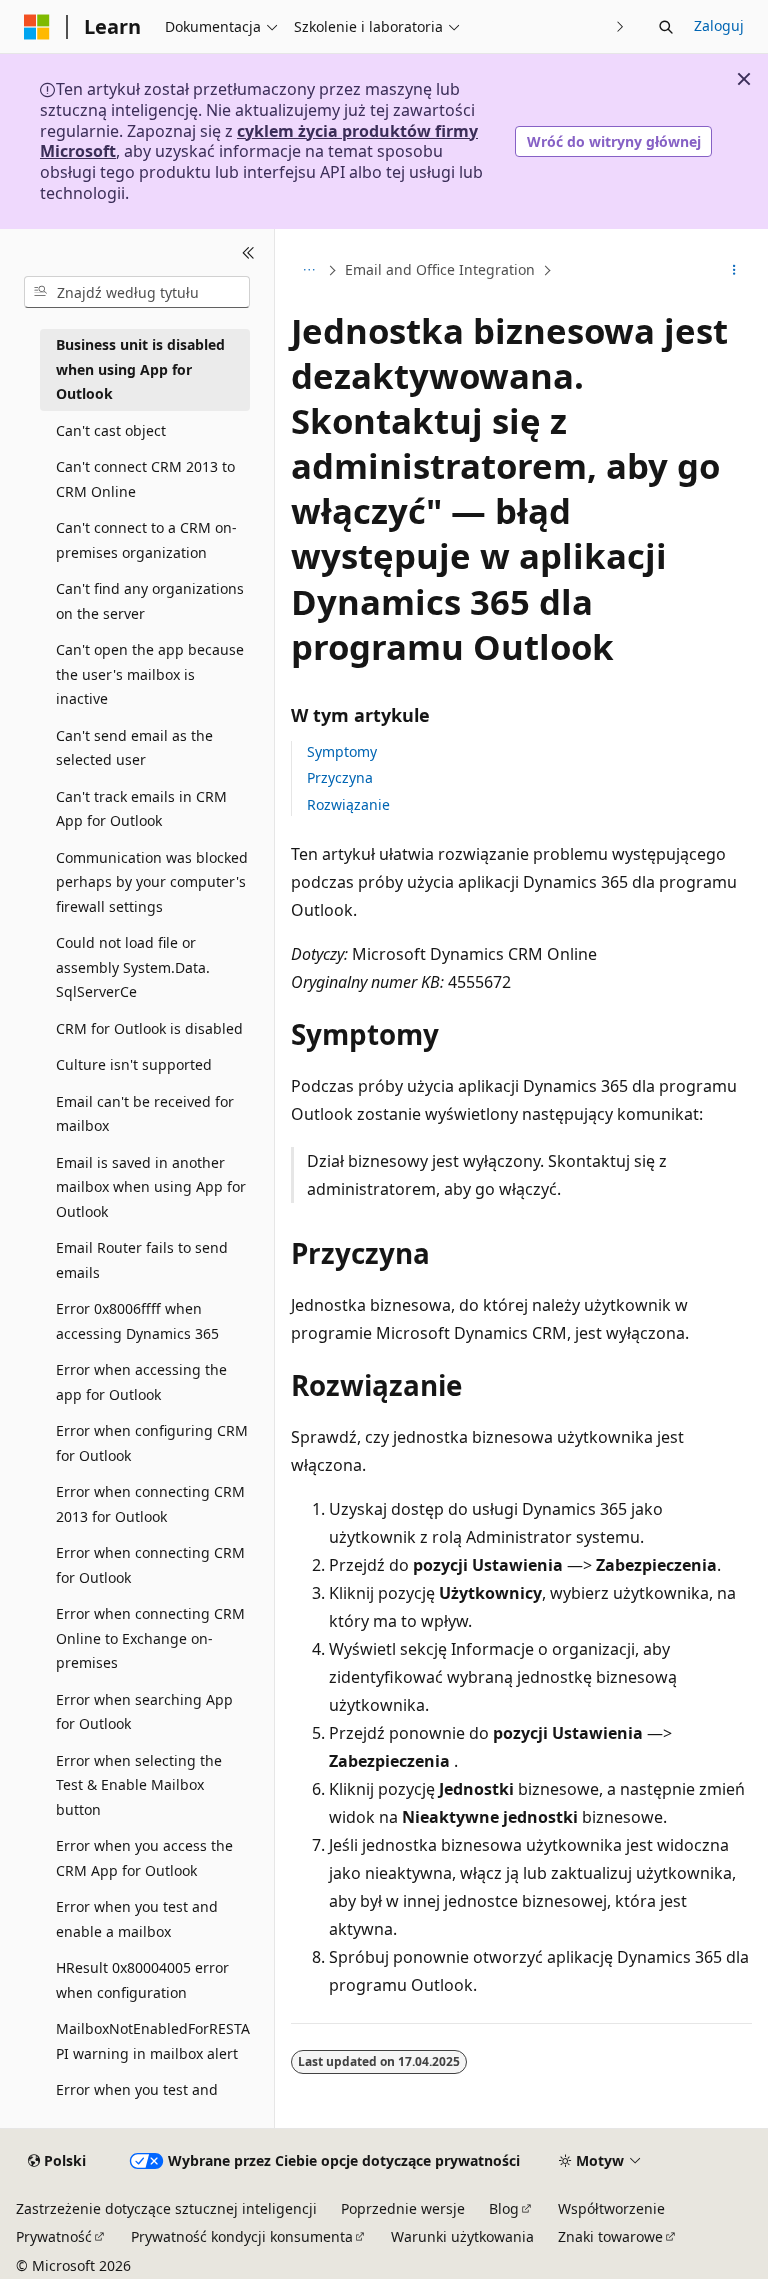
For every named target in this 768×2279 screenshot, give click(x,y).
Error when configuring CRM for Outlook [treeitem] (152, 1443)
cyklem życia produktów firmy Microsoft (259, 141)
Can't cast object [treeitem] (111, 430)
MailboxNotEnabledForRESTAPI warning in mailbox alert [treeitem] (153, 2041)
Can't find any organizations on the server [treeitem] (150, 601)
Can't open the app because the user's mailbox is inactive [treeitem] (150, 674)
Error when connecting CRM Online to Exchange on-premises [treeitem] (150, 1638)
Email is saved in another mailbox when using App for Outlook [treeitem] (151, 1187)
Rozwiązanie (348, 804)
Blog (504, 2208)
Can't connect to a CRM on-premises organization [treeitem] (146, 540)
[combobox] (137, 292)
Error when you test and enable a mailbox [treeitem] (137, 1919)
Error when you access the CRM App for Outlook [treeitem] (144, 1858)
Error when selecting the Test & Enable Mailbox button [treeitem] (139, 1785)
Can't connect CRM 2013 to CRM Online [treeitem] (145, 479)
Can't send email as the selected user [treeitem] (134, 748)
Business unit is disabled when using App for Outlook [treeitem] (140, 369)
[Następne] (620, 26)
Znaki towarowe (610, 2236)
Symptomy (342, 751)
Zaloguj (719, 25)
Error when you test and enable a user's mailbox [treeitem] (137, 2102)
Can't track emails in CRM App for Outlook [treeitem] (141, 809)
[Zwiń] (248, 253)
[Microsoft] (37, 27)
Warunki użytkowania (462, 2236)
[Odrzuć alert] (744, 79)
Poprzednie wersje (403, 2208)
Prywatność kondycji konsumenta (242, 2236)
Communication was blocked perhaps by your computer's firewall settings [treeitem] (152, 882)
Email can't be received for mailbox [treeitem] (145, 1114)
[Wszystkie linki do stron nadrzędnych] (308, 271)
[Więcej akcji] (734, 271)
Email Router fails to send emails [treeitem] (142, 1260)
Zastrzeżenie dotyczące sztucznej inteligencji (166, 2208)
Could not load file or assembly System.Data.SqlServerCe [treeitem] (133, 967)
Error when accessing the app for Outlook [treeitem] (141, 1382)
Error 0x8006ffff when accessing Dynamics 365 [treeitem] (137, 1321)
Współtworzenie (611, 2208)
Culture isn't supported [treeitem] (134, 1064)
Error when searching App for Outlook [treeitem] (144, 1712)
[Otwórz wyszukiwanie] (666, 27)
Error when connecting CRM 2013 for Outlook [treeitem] (150, 1504)
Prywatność (54, 2236)
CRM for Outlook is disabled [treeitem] (149, 1028)
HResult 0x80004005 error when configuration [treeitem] (142, 1980)
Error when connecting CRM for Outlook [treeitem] (150, 1565)
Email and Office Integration (440, 269)
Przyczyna (340, 777)
